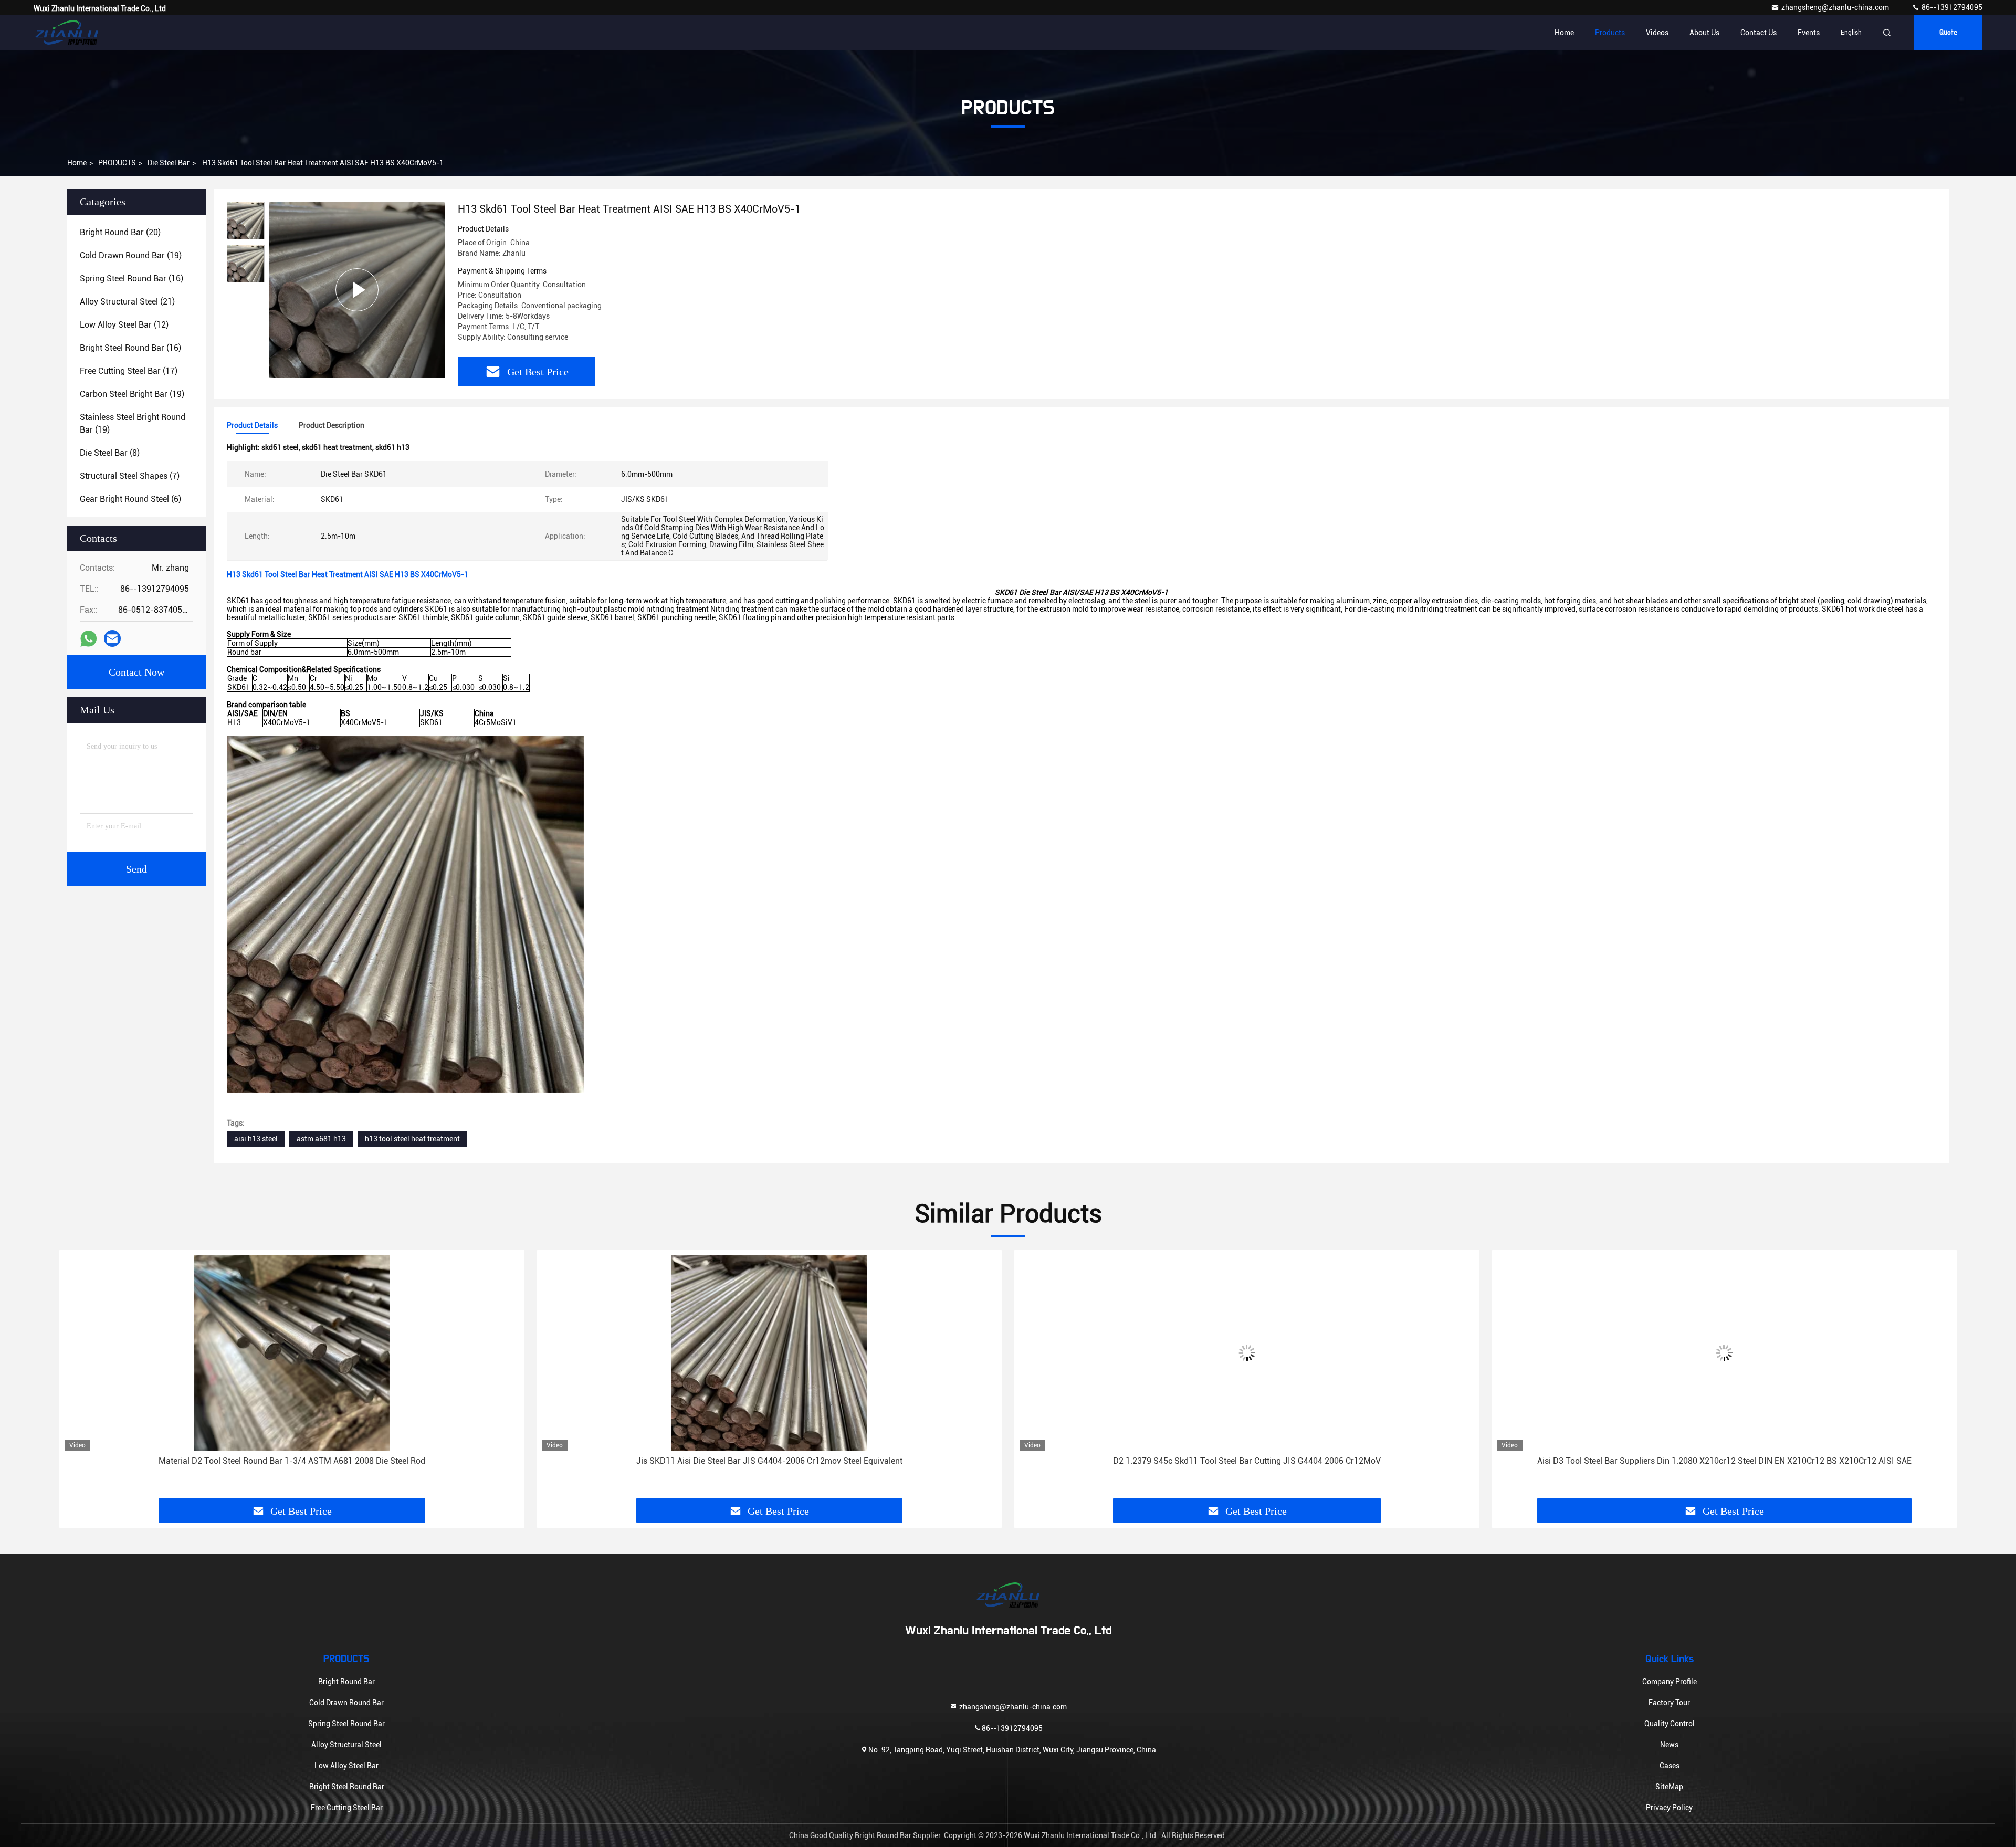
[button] (78, 1378)
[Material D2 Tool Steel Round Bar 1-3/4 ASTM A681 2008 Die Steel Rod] (292, 1353)
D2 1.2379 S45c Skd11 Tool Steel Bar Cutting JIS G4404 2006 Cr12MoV (1247, 1461)
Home (1564, 33)
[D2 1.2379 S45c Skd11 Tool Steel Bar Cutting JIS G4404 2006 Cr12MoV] (1247, 1353)
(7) (130, 476)
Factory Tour (1669, 1703)
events (1809, 33)
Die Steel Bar (169, 163)
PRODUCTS (117, 163)
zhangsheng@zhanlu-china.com (1836, 7)
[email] (112, 638)
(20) (120, 232)
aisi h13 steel (256, 1139)
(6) (130, 499)
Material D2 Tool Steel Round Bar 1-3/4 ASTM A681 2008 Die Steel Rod (292, 1461)
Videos (1657, 33)
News (1669, 1745)
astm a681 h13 (321, 1139)
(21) (127, 302)
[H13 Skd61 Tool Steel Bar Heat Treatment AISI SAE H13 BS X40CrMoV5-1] (357, 290)
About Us (1704, 33)
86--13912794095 (1951, 7)
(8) (110, 453)
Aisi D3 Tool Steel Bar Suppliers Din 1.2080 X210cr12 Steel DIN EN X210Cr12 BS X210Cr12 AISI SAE (1724, 1461)
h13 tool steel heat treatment (412, 1139)
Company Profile (1669, 1682)
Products (1610, 33)
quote (1948, 33)
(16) (132, 279)
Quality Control (1669, 1724)
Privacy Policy (1669, 1808)
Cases (1669, 1766)
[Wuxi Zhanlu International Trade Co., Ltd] (67, 33)
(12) (124, 325)
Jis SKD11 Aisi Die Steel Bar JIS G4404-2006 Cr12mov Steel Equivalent (769, 1461)
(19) (131, 255)
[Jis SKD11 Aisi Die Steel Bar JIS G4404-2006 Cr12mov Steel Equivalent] (770, 1353)
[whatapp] (88, 639)
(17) (129, 371)
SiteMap (1669, 1787)
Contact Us (1758, 33)
